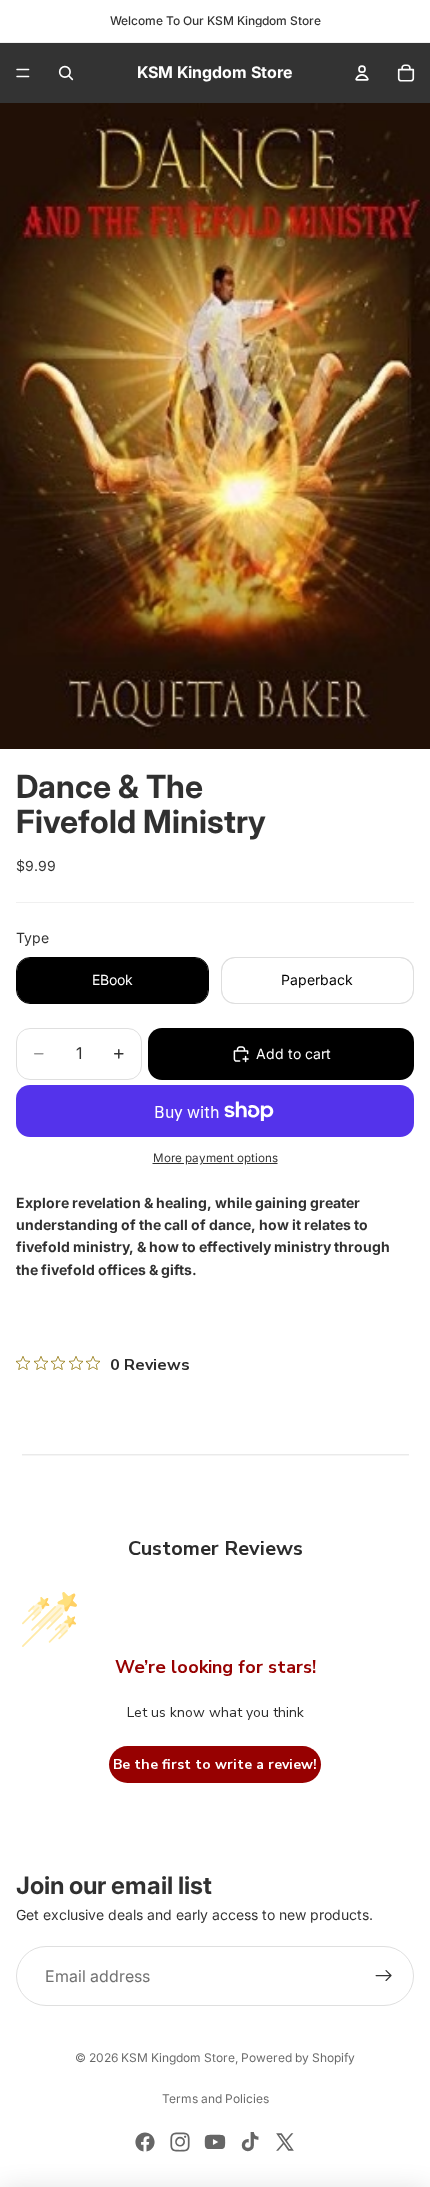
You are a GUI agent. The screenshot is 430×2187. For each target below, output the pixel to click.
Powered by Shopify (298, 2057)
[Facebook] (145, 2142)
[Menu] (23, 73)
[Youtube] (215, 2142)
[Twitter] (285, 2142)
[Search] (66, 73)
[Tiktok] (250, 2142)
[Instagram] (180, 2142)
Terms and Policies (215, 2098)
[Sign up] (384, 1977)
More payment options (215, 1158)
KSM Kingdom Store (178, 2057)
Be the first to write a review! (215, 1764)
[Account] (362, 73)
